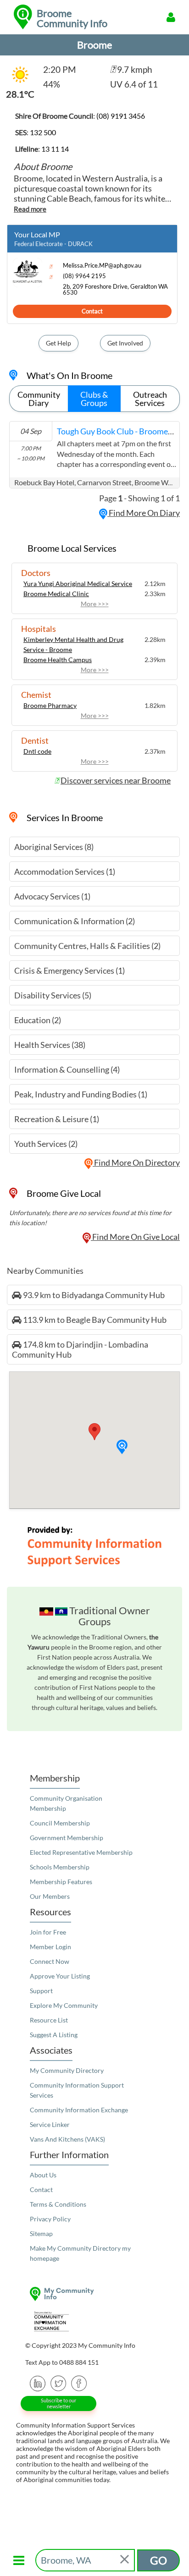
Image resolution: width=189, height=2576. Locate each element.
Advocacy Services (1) (52, 896)
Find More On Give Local (135, 1237)
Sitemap (41, 2233)
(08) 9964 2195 (84, 276)
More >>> (95, 604)
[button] (122, 1447)
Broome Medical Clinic (56, 594)
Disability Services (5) (53, 995)
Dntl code (37, 751)
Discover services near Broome (116, 780)
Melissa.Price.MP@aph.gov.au (102, 266)
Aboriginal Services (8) (54, 847)
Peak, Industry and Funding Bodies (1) (81, 1094)
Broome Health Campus (58, 660)
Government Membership (67, 1838)
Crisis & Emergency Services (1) (69, 970)
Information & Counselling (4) (67, 1069)
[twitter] (58, 2382)
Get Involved (125, 343)
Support (41, 1991)
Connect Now (50, 1961)
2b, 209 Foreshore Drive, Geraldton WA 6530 (115, 290)
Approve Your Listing (60, 1976)
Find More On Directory (136, 1162)
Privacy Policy (50, 2219)
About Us (43, 2175)
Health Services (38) (50, 1045)
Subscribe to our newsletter (58, 2403)
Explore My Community (64, 2005)
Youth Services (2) (46, 1144)
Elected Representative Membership (81, 1852)
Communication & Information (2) (75, 921)
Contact (92, 311)
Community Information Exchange (79, 2110)
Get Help (58, 343)
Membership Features (61, 1882)
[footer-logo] (94, 2294)
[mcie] (94, 2321)
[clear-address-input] (125, 2560)
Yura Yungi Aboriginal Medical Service (78, 584)
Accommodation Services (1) (65, 871)
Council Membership (60, 1823)
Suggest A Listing (54, 2035)
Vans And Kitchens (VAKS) (67, 2139)
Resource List (49, 2020)
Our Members (50, 1896)
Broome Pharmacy (50, 705)
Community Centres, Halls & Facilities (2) (87, 946)
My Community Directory (67, 2070)
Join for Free (48, 1932)
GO (158, 2560)
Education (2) (38, 1020)
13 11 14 (55, 149)
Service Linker (50, 2124)
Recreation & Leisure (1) (57, 1119)
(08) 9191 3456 (121, 116)
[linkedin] (38, 2382)
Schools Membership (60, 1867)
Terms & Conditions (58, 2204)
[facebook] (79, 2382)
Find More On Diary (144, 513)
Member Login (50, 1947)
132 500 (43, 132)
